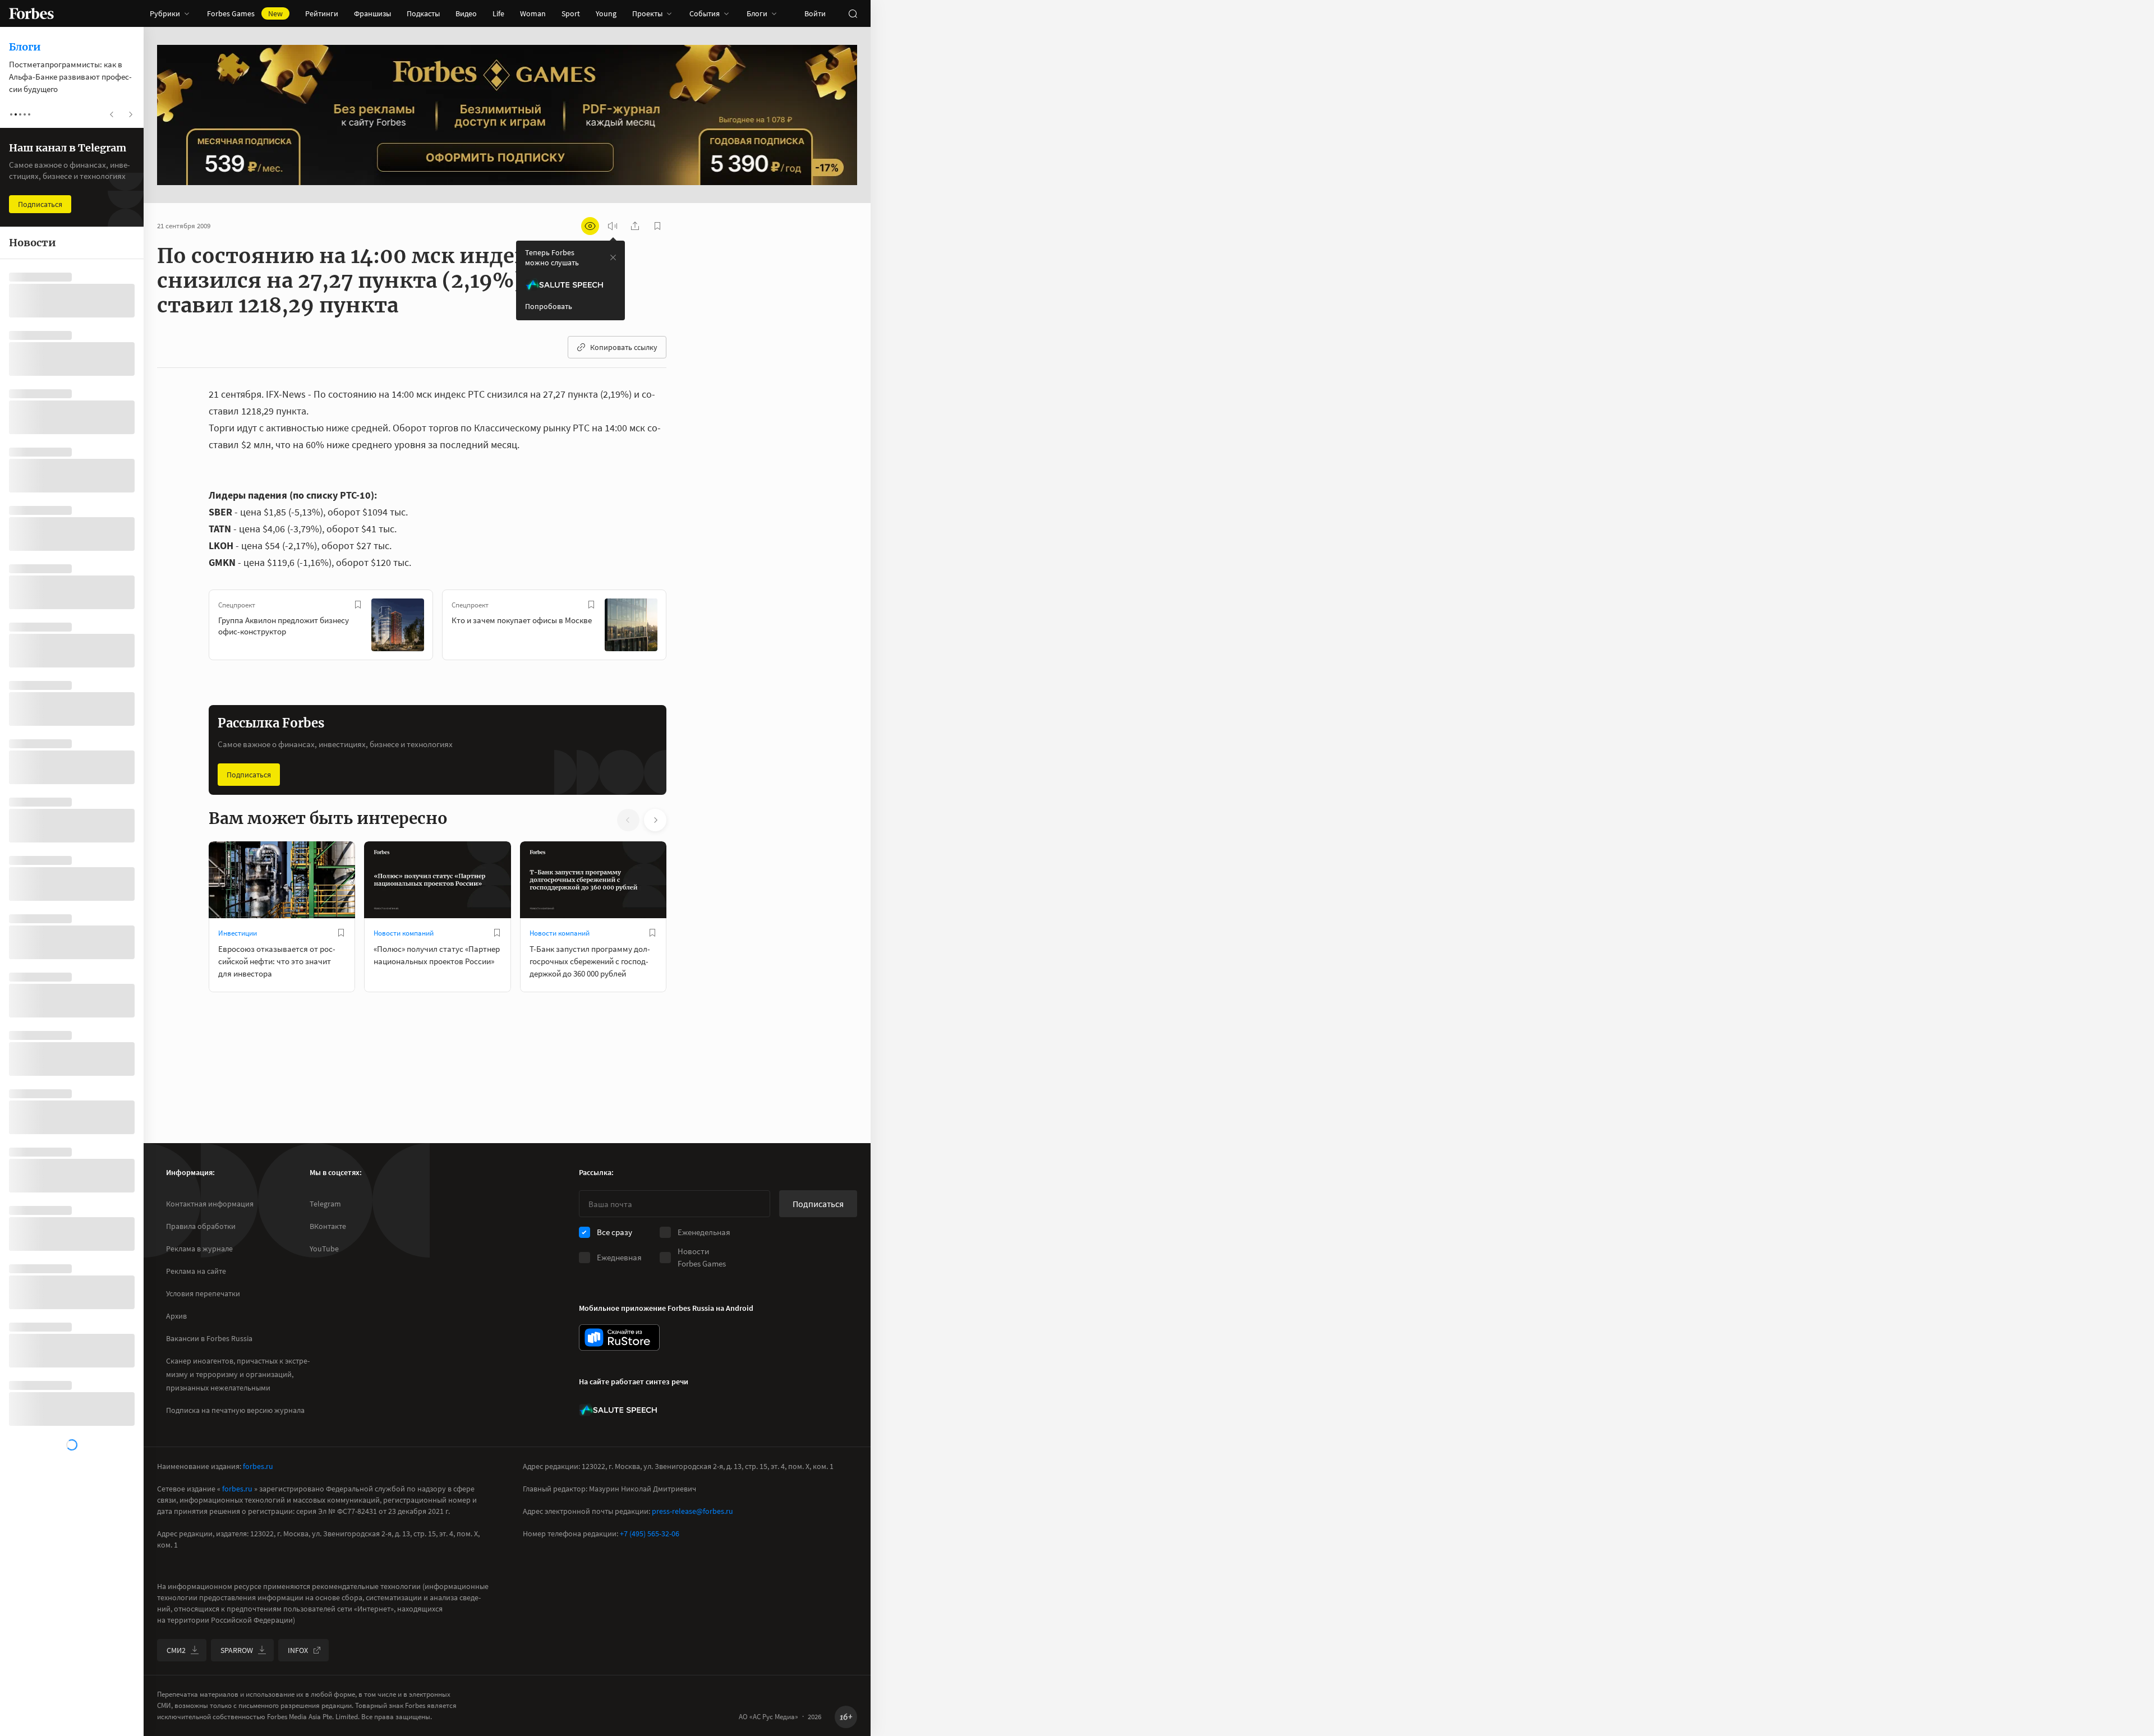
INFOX (298, 1650)
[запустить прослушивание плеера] (613, 226)
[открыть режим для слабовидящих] (590, 226)
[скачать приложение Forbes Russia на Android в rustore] (619, 1337)
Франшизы (372, 13)
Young (606, 13)
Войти (815, 13)
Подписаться (249, 775)
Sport (571, 13)
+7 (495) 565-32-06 (650, 1534)
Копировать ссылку (624, 347)
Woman (533, 13)
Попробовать (549, 306)
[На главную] (31, 13)
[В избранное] (358, 605)
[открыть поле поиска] (853, 13)
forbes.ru (258, 1466)
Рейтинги (322, 13)
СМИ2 (176, 1650)
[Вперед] (684, 627)
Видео (466, 13)
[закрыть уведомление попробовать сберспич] (613, 257)
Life (498, 13)
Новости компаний (404, 933)
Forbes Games (245, 13)
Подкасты (423, 13)
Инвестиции (238, 933)
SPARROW (237, 1650)
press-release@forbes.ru (692, 1511)
